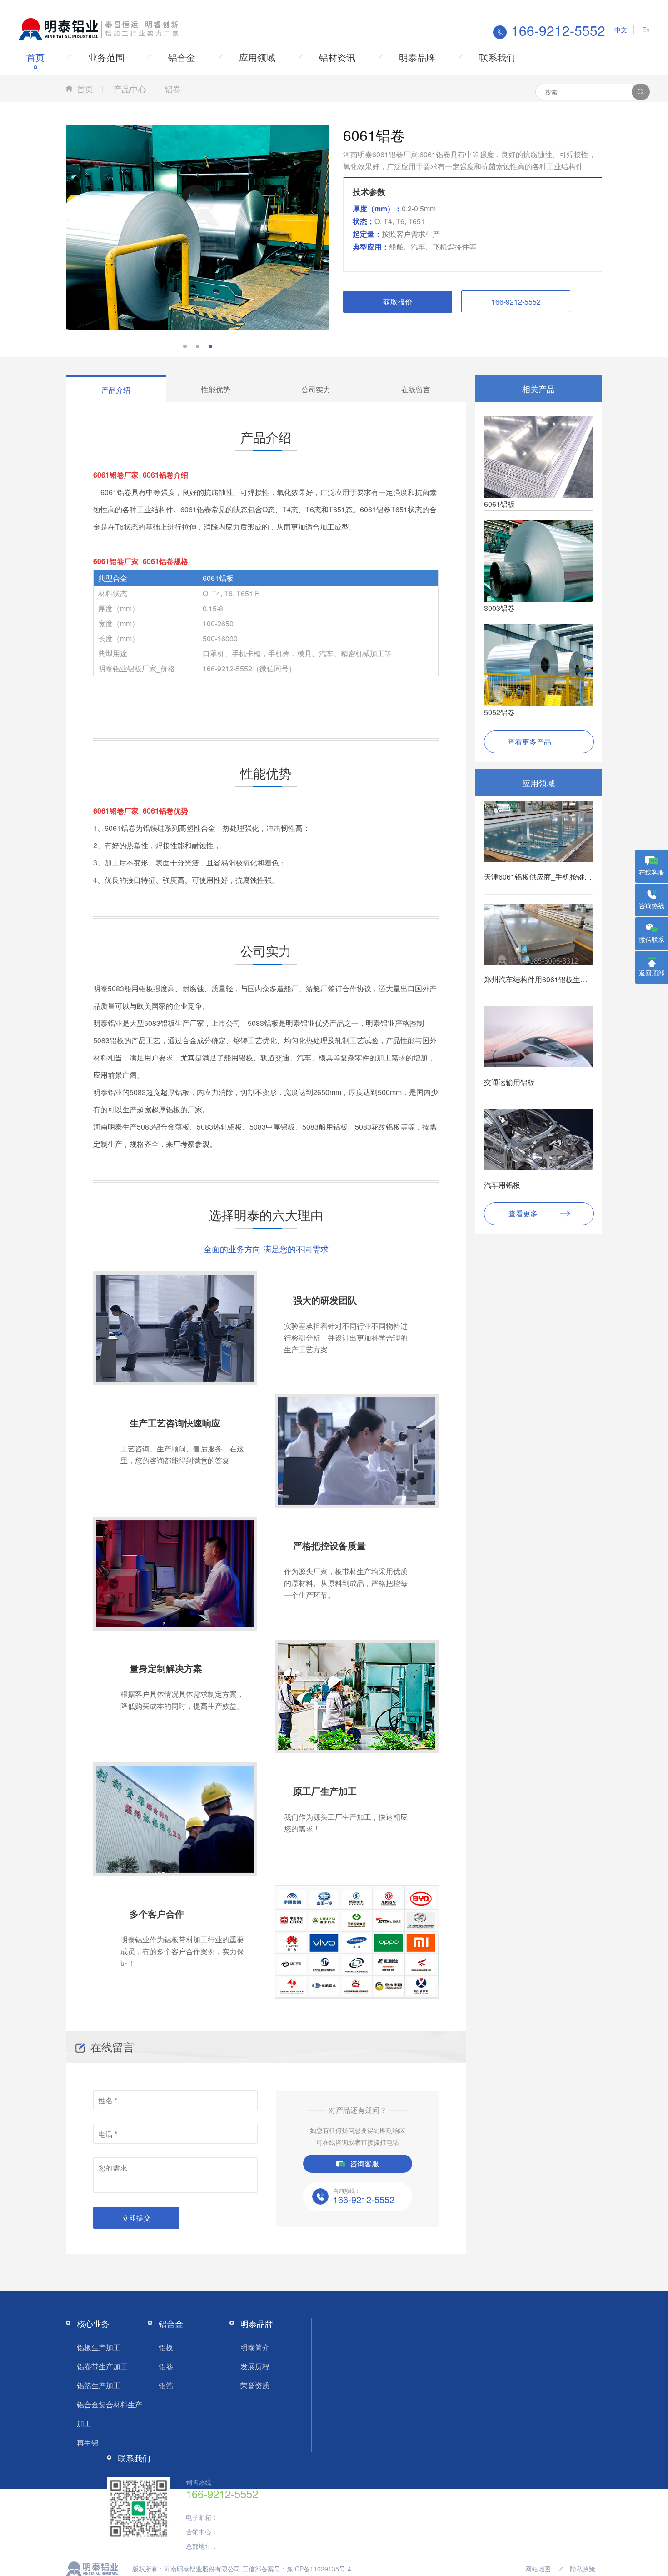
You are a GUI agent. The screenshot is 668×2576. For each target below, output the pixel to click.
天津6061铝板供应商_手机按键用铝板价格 (552, 877)
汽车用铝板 (502, 1185)
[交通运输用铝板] (538, 1050)
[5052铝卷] (538, 664)
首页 (35, 57)
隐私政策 (583, 2569)
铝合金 (182, 57)
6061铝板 (499, 504)
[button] (185, 346)
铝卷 (173, 89)
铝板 (166, 2347)
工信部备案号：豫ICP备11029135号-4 (297, 2569)
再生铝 (88, 2443)
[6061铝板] (538, 456)
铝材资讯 (337, 57)
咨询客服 (364, 2163)
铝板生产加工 (99, 2347)
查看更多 (523, 1213)
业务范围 (106, 57)
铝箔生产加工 (99, 2385)
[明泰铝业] (100, 28)
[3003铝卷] (538, 560)
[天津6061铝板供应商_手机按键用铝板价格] (538, 841)
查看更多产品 (529, 742)
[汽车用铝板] (538, 1151)
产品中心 (130, 89)
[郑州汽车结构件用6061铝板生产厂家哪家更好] (538, 937)
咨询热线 (652, 905)
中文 (621, 30)
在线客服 (652, 872)
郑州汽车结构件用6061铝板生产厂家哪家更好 (558, 979)
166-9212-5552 (516, 302)
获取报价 (398, 302)
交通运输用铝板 (509, 1082)
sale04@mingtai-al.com (253, 2517)
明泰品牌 (417, 57)
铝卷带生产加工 (102, 2366)
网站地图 (538, 2569)
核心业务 (93, 2323)
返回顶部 (652, 973)
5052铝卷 (499, 712)
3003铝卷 (499, 608)
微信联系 (652, 939)
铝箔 (166, 2385)
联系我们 (497, 57)
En (646, 30)
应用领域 (257, 57)
